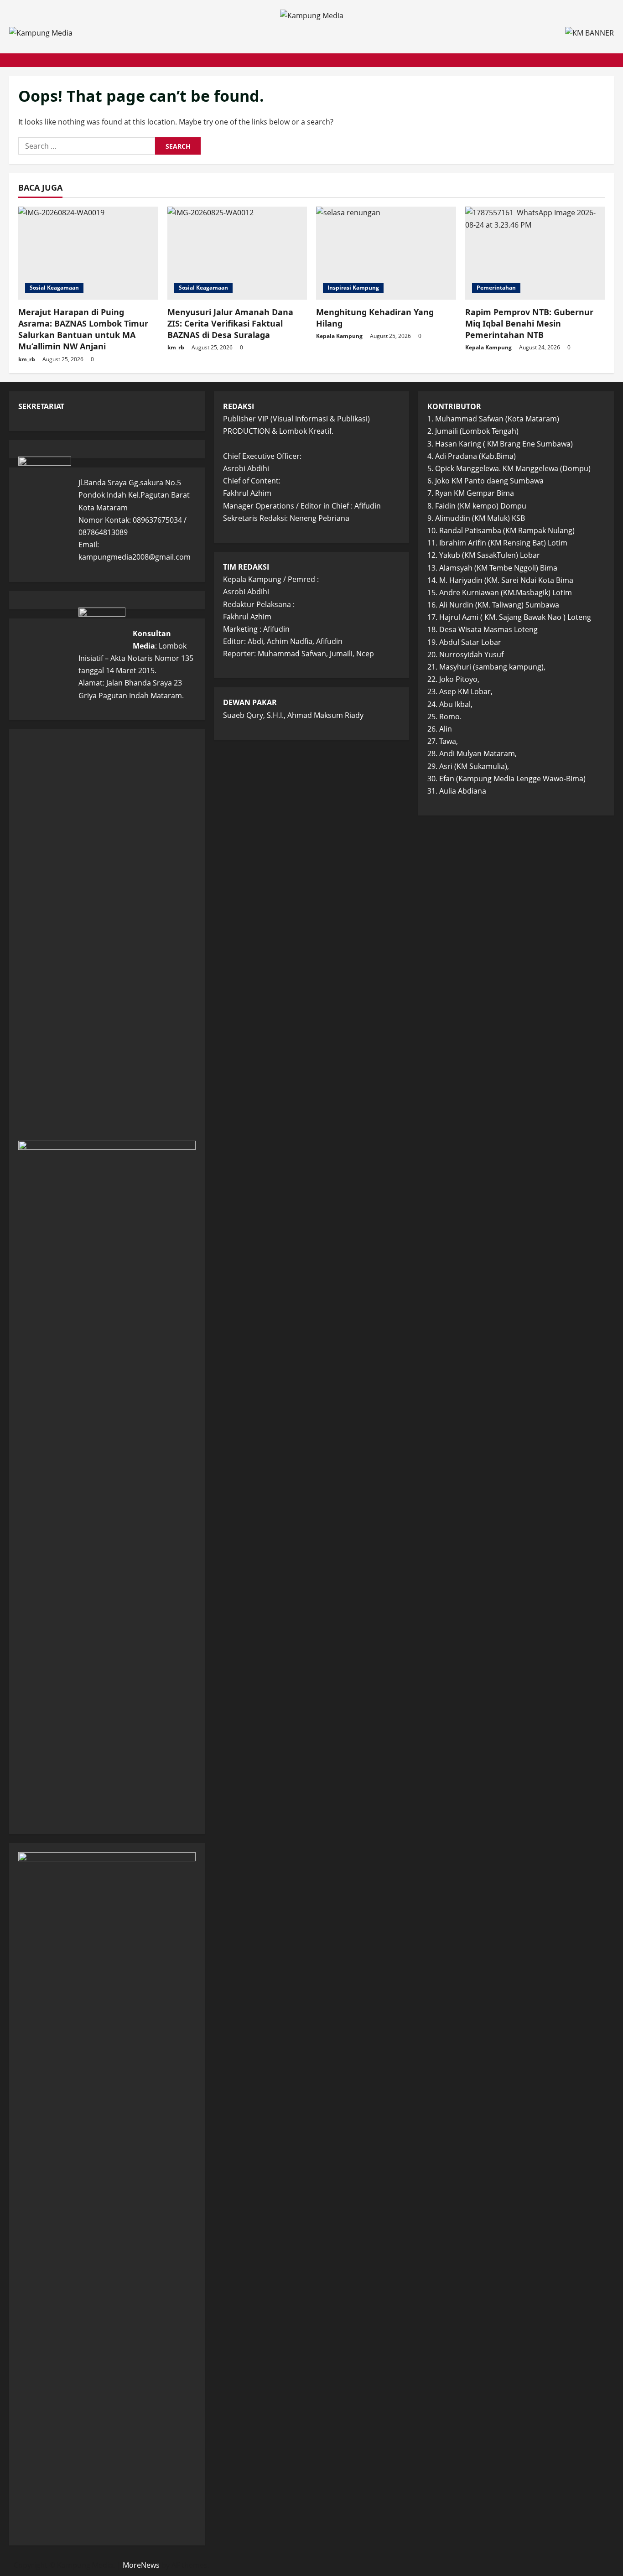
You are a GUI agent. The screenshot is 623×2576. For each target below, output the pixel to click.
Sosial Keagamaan (54, 288)
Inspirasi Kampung (353, 288)
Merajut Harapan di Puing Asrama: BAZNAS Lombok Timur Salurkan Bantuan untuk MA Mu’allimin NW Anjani (83, 329)
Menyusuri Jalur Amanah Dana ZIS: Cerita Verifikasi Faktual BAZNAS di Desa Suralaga (230, 323)
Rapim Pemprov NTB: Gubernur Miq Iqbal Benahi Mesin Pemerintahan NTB (529, 323)
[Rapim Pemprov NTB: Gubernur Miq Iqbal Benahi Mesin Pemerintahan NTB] (535, 253)
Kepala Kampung (339, 336)
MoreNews (141, 2565)
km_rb (27, 359)
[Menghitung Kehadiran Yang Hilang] (386, 253)
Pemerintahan (496, 288)
